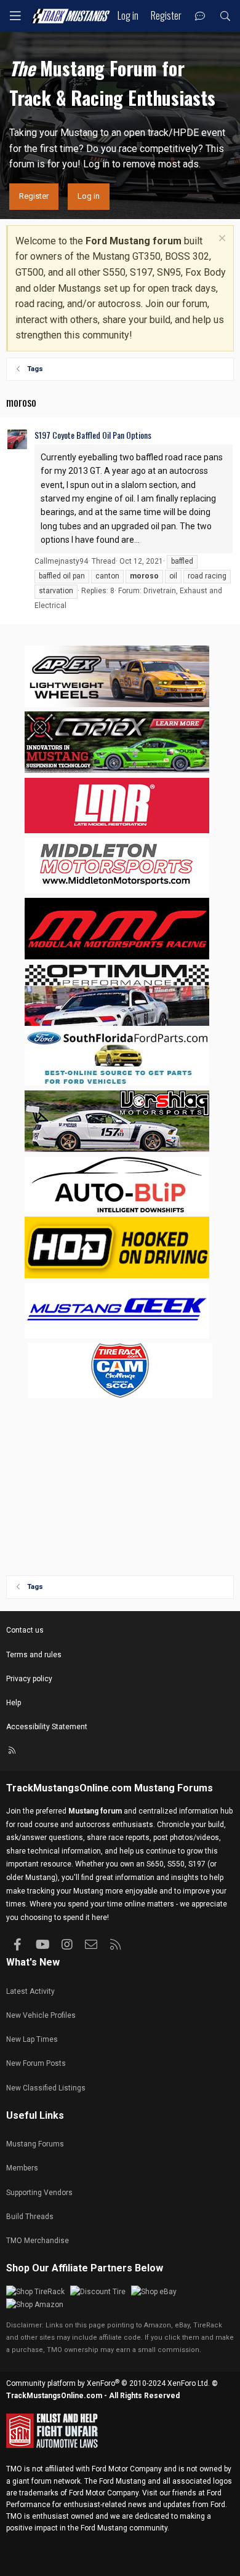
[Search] (225, 16)
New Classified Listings (46, 2088)
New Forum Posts (36, 2063)
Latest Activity (30, 1991)
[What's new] (200, 16)
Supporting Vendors (39, 2193)
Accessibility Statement (47, 1727)
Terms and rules (34, 1655)
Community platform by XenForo (108, 2383)
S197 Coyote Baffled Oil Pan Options (93, 435)
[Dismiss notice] (221, 240)
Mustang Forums (174, 1788)
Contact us (25, 1630)
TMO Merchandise (38, 2241)
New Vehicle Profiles (41, 2015)
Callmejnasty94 (61, 561)
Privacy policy (29, 1679)
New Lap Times (32, 2039)
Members (22, 2168)
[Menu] (15, 16)
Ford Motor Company (127, 2469)
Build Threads (30, 2217)
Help (14, 1703)
